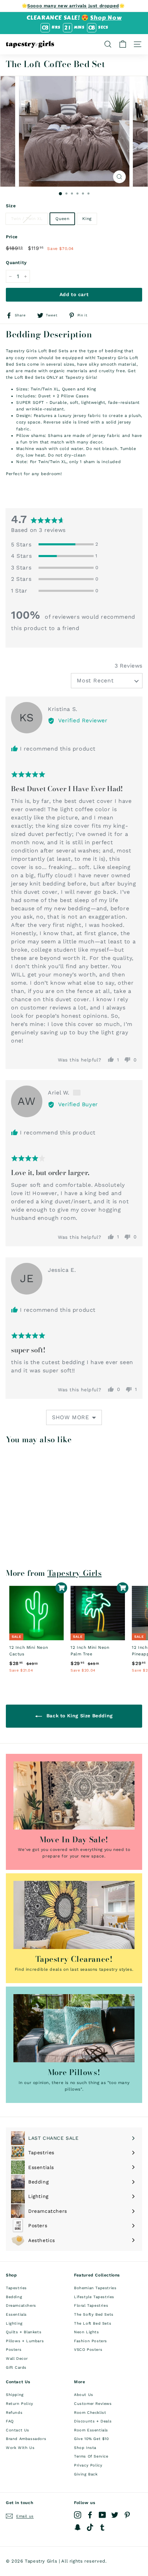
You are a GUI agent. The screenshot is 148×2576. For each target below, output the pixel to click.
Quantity (16, 263)
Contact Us (18, 2430)
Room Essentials (91, 2430)
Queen (62, 219)
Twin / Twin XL (27, 219)
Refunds (14, 2413)
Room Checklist (90, 2413)
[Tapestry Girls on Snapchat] (78, 2527)
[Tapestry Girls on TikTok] (90, 2527)
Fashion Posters (91, 2341)
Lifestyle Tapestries (94, 2297)
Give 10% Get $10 (92, 2439)
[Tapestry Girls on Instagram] (78, 2515)
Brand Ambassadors (26, 2439)
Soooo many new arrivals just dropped (73, 6)
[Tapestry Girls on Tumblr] (102, 2527)
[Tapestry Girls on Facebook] (90, 2515)
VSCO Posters (88, 2350)
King (87, 219)
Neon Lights (87, 2332)
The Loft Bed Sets (93, 2323)
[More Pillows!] (74, 2028)
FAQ (10, 2421)
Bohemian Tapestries (95, 2288)
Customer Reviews (93, 2404)
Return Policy (20, 2404)
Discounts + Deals (93, 2421)
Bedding (14, 2297)
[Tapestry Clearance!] (74, 1915)
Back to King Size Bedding (79, 1716)
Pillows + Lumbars (25, 2341)
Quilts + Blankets (24, 2332)
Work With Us (20, 2448)
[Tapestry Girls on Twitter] (115, 2515)
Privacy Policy (88, 2465)
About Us (84, 2395)
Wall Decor (17, 2359)
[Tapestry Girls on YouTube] (102, 2515)
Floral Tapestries (91, 2306)
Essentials (16, 2315)
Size (11, 206)
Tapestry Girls (75, 1573)
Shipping (15, 2395)
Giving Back (86, 2474)
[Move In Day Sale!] (74, 1795)
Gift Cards (16, 2368)
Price (12, 237)
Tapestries (16, 2288)
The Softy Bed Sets (94, 2315)
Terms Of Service (91, 2456)
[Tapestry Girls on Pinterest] (127, 2515)
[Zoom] (120, 177)
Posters (14, 2350)
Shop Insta (85, 2448)
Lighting (14, 2323)
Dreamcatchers (21, 2306)
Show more (71, 1417)
